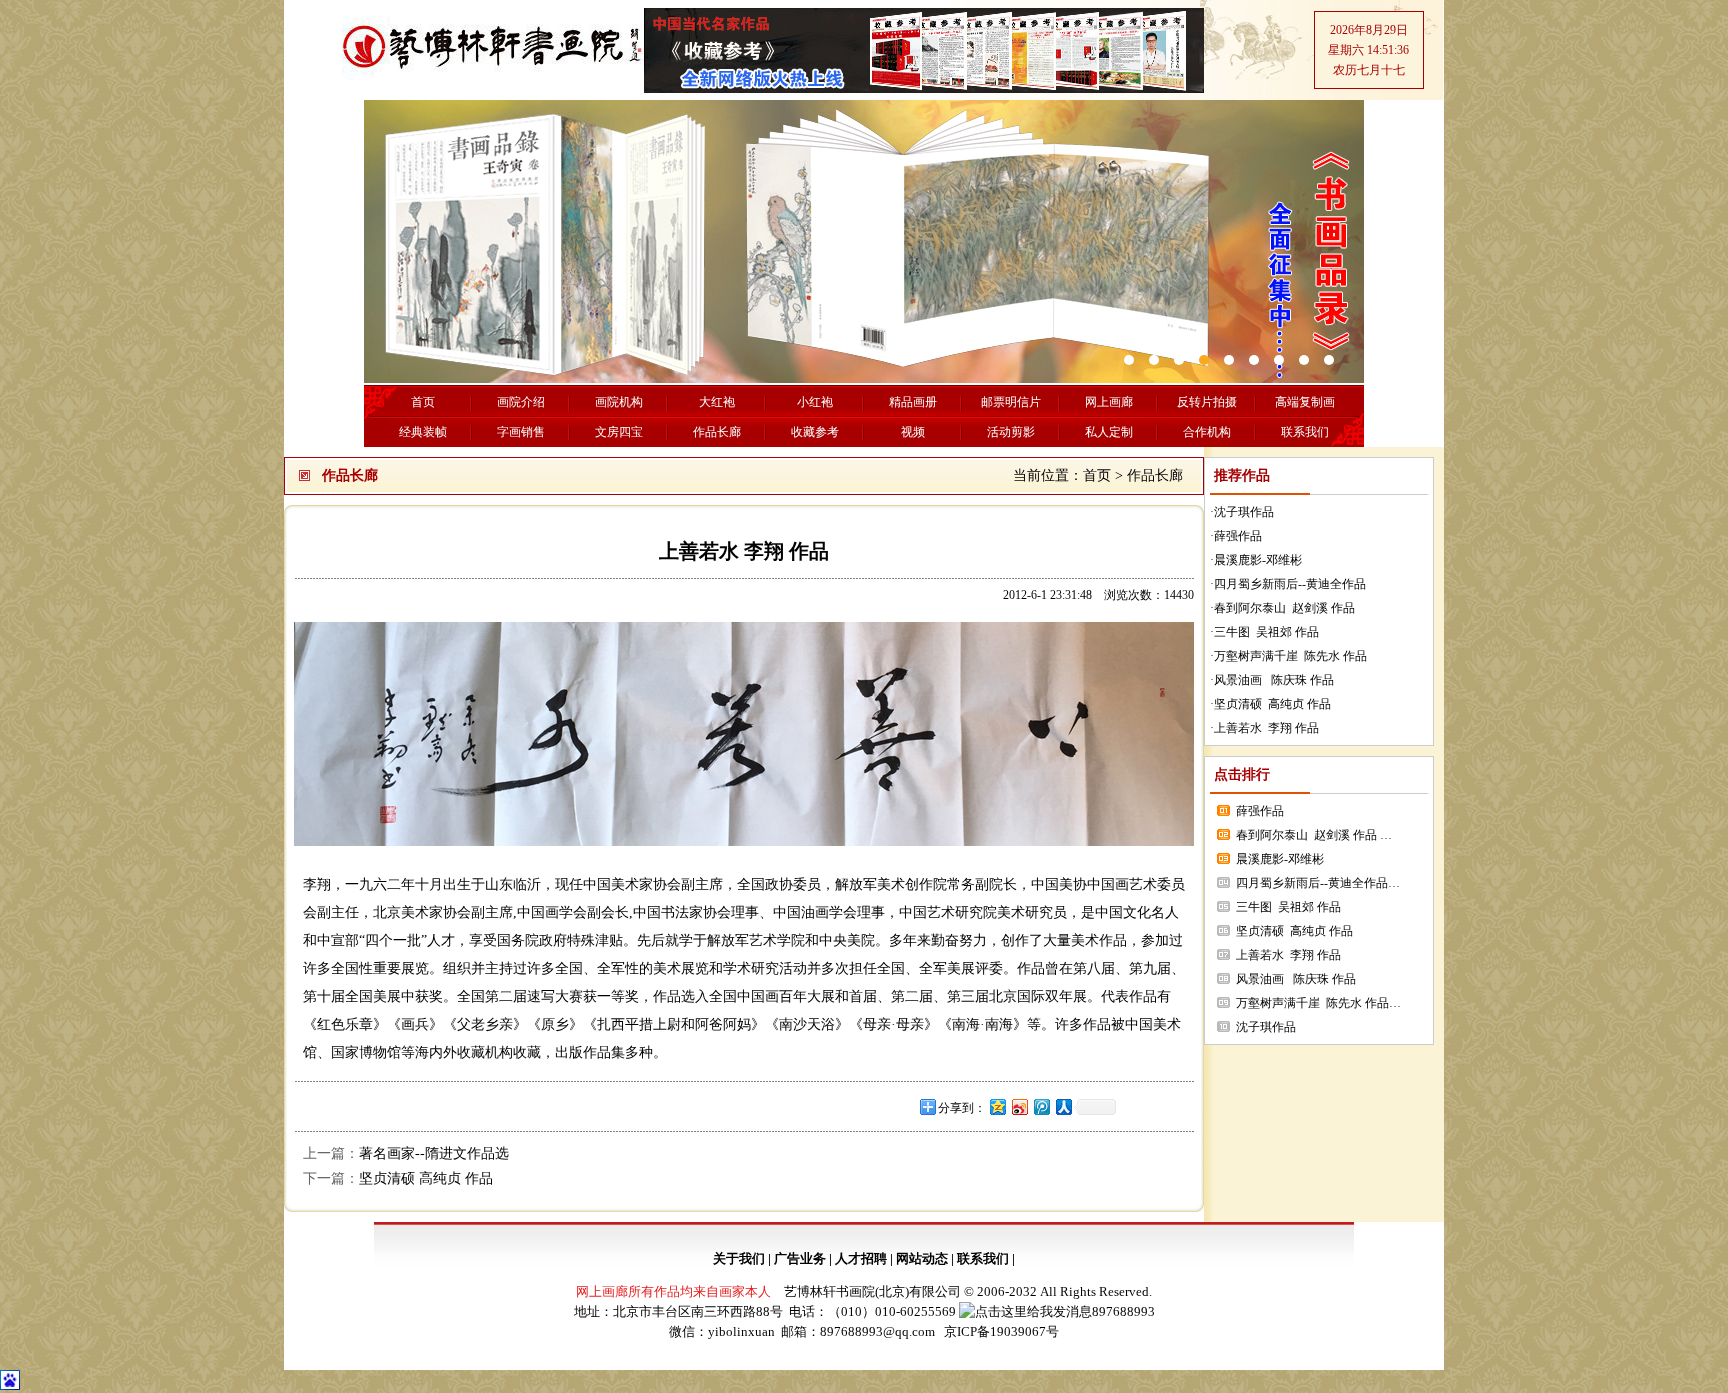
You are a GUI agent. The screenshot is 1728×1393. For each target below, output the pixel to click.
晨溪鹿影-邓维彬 (1258, 560)
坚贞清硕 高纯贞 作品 (426, 1178)
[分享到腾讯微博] (1041, 1106)
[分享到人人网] (1063, 1106)
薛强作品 (1238, 536)
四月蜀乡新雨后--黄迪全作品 (1290, 584)
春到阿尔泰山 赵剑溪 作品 (1287, 608)
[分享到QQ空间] (997, 1106)
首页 (1097, 475)
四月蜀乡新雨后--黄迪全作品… (1318, 883)
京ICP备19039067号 (1001, 1331)
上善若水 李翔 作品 (1266, 728)
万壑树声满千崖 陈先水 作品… (1318, 1003)
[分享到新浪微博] (1019, 1106)
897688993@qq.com (877, 1331)
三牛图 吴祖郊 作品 (1266, 632)
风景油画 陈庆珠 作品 (1274, 680)
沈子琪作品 (1244, 512)
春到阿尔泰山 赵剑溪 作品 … (1314, 835)
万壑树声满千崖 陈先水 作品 (1290, 656)
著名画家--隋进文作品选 (434, 1153)
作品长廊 (1155, 475)
